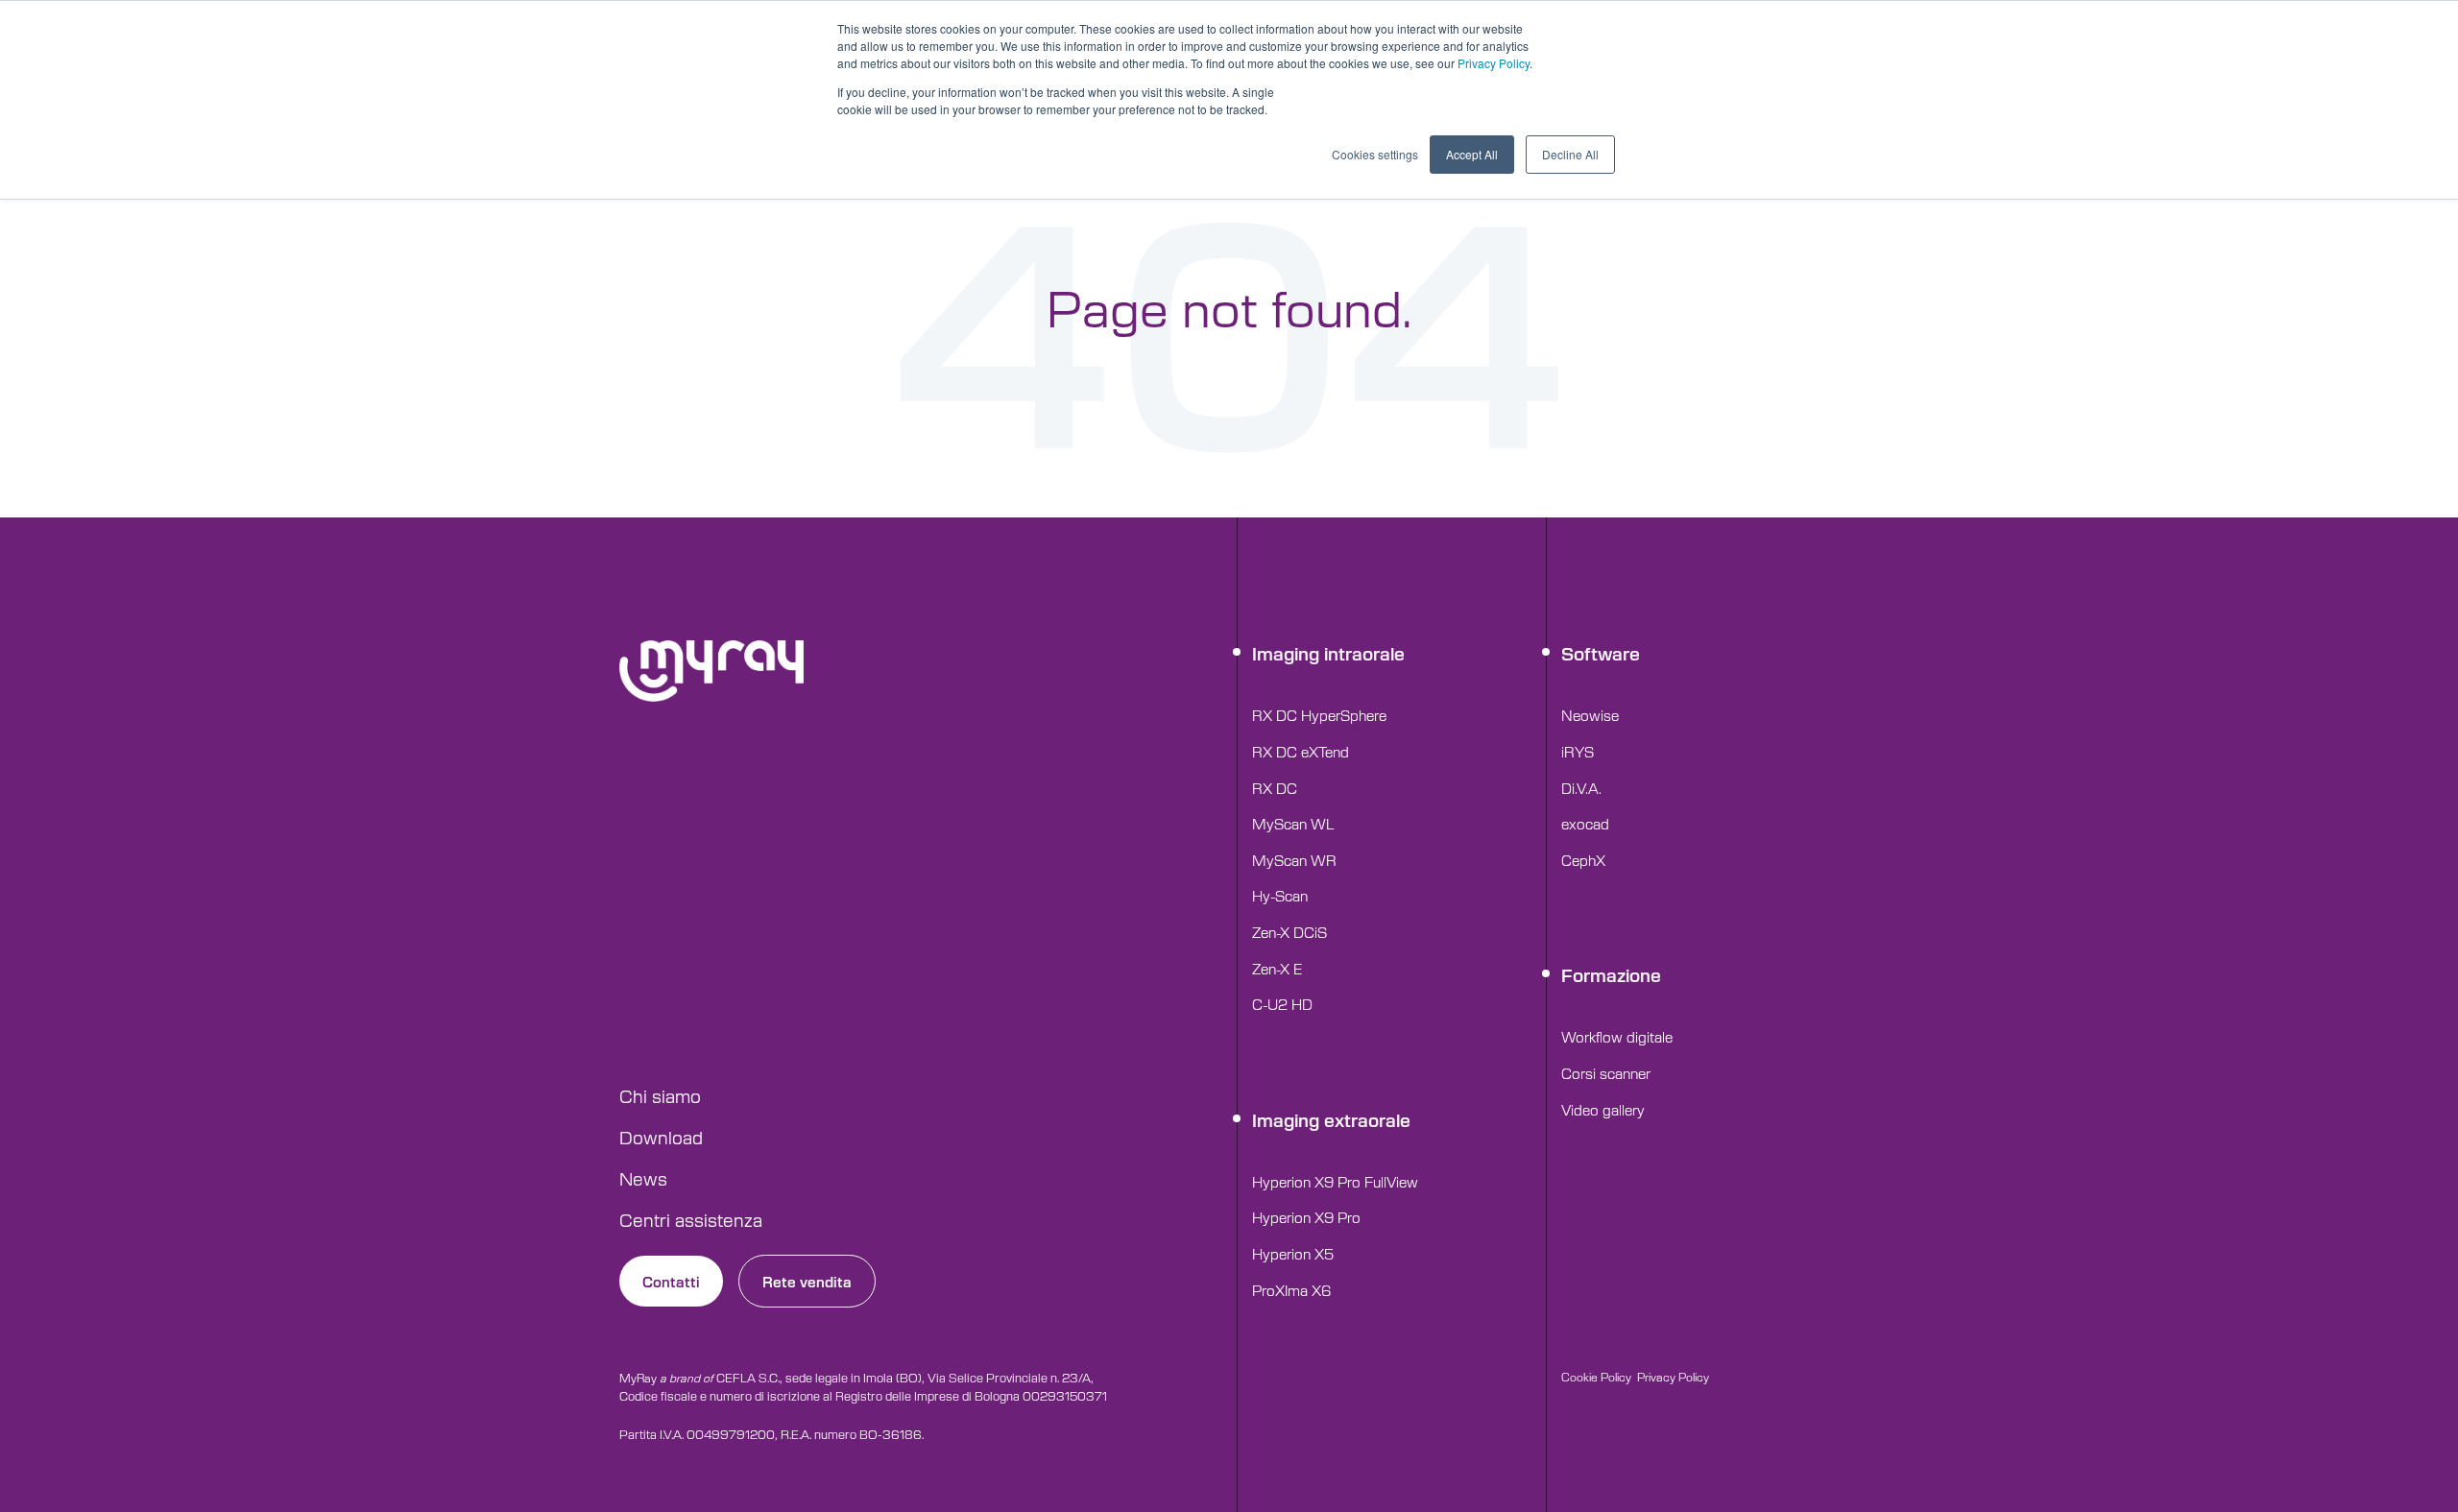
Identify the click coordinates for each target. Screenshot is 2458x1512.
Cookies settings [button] (1375, 154)
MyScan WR (1294, 860)
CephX (1583, 860)
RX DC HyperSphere (1319, 715)
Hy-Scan (1280, 895)
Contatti (671, 1281)
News (643, 1178)
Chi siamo (660, 1095)
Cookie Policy (1596, 1377)
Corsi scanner (1606, 1073)
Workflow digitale (1617, 1036)
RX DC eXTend (1301, 751)
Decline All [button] (1570, 154)
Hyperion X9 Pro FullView (1335, 1181)
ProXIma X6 (1291, 1290)
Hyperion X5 (1293, 1253)
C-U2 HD (1282, 1004)
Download (661, 1137)
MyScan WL (1293, 823)
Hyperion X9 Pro (1306, 1217)
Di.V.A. (1581, 788)
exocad (1585, 823)
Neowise (1590, 715)
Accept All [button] (1472, 154)
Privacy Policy (1494, 63)
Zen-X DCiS (1289, 932)
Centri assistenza (691, 1219)
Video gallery (1603, 1109)
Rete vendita (807, 1281)
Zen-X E (1277, 968)
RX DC (1275, 788)
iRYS (1578, 751)
